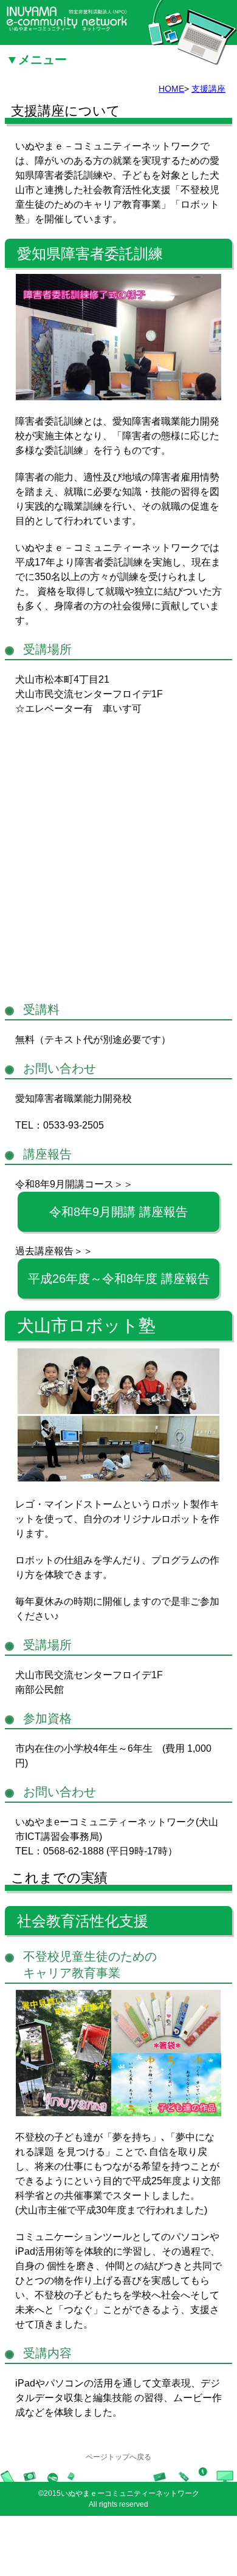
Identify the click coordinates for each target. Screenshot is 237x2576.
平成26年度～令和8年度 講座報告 (119, 1279)
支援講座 (208, 89)
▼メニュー (36, 54)
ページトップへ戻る (118, 2457)
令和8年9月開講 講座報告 (118, 1212)
